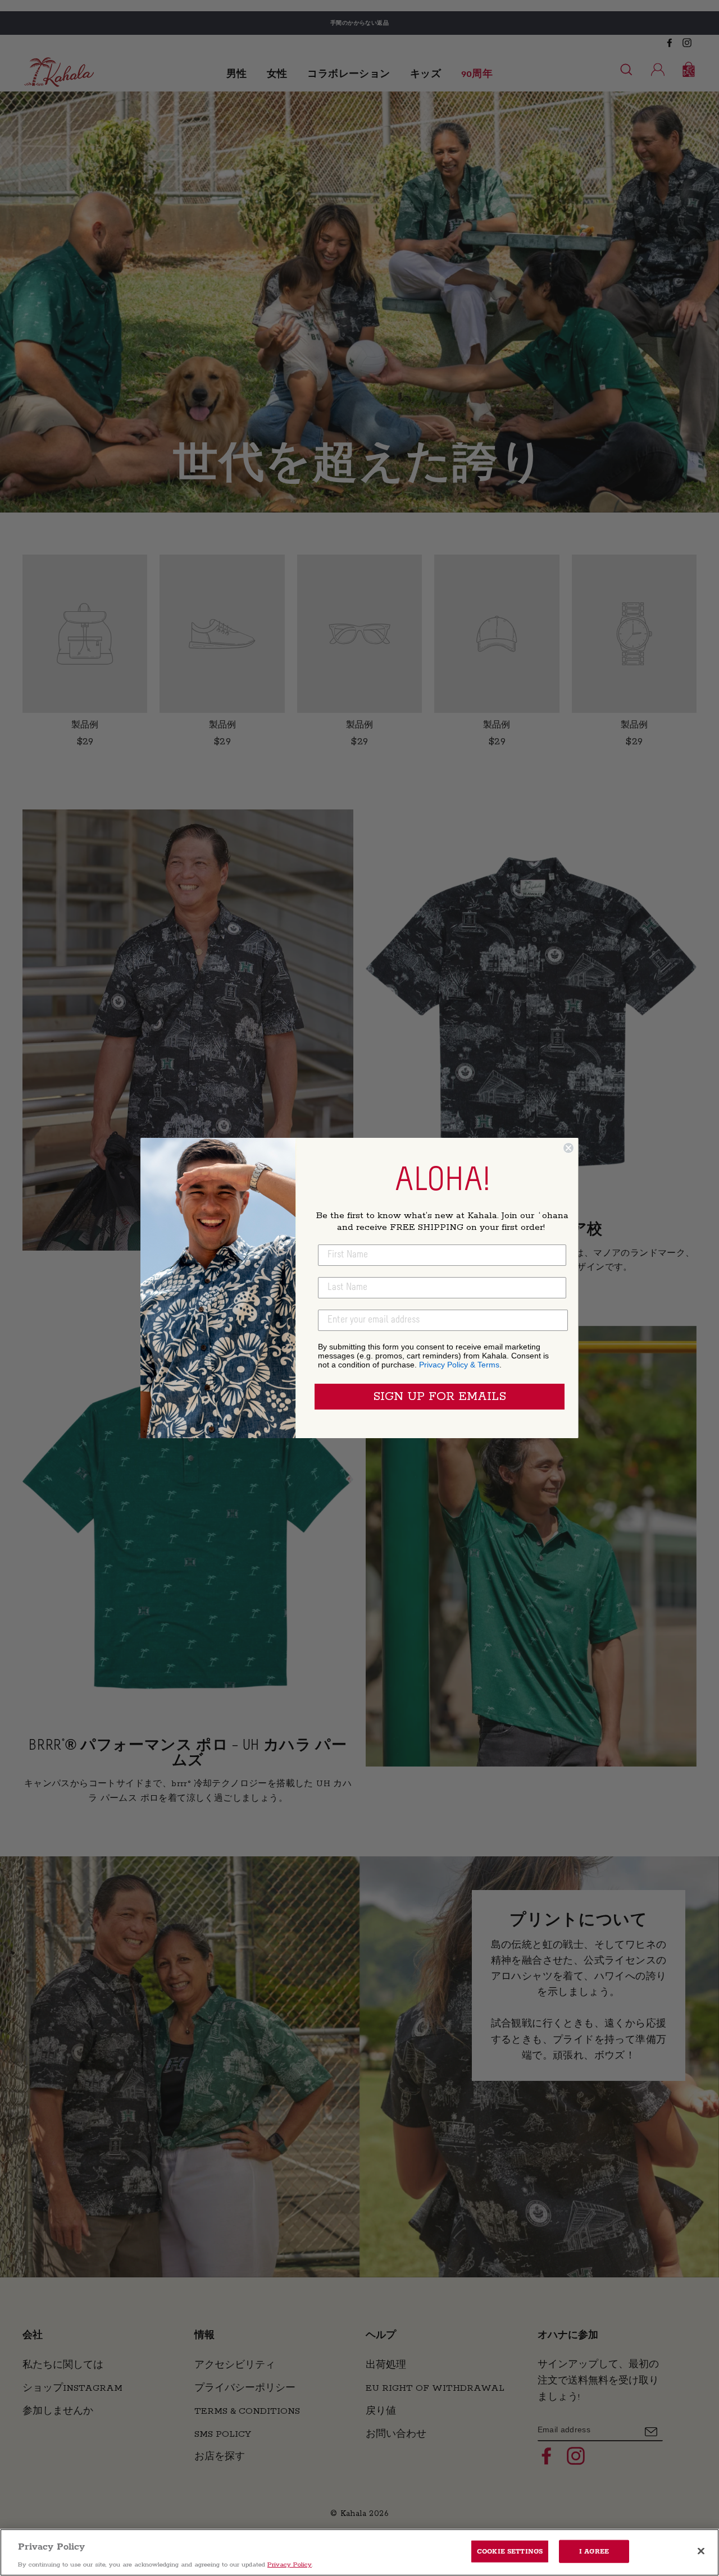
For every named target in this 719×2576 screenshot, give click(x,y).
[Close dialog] (568, 1148)
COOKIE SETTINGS (510, 2551)
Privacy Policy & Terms (459, 1365)
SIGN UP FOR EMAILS (440, 1397)
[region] (359, 2552)
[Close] (701, 2551)
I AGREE (594, 2551)
